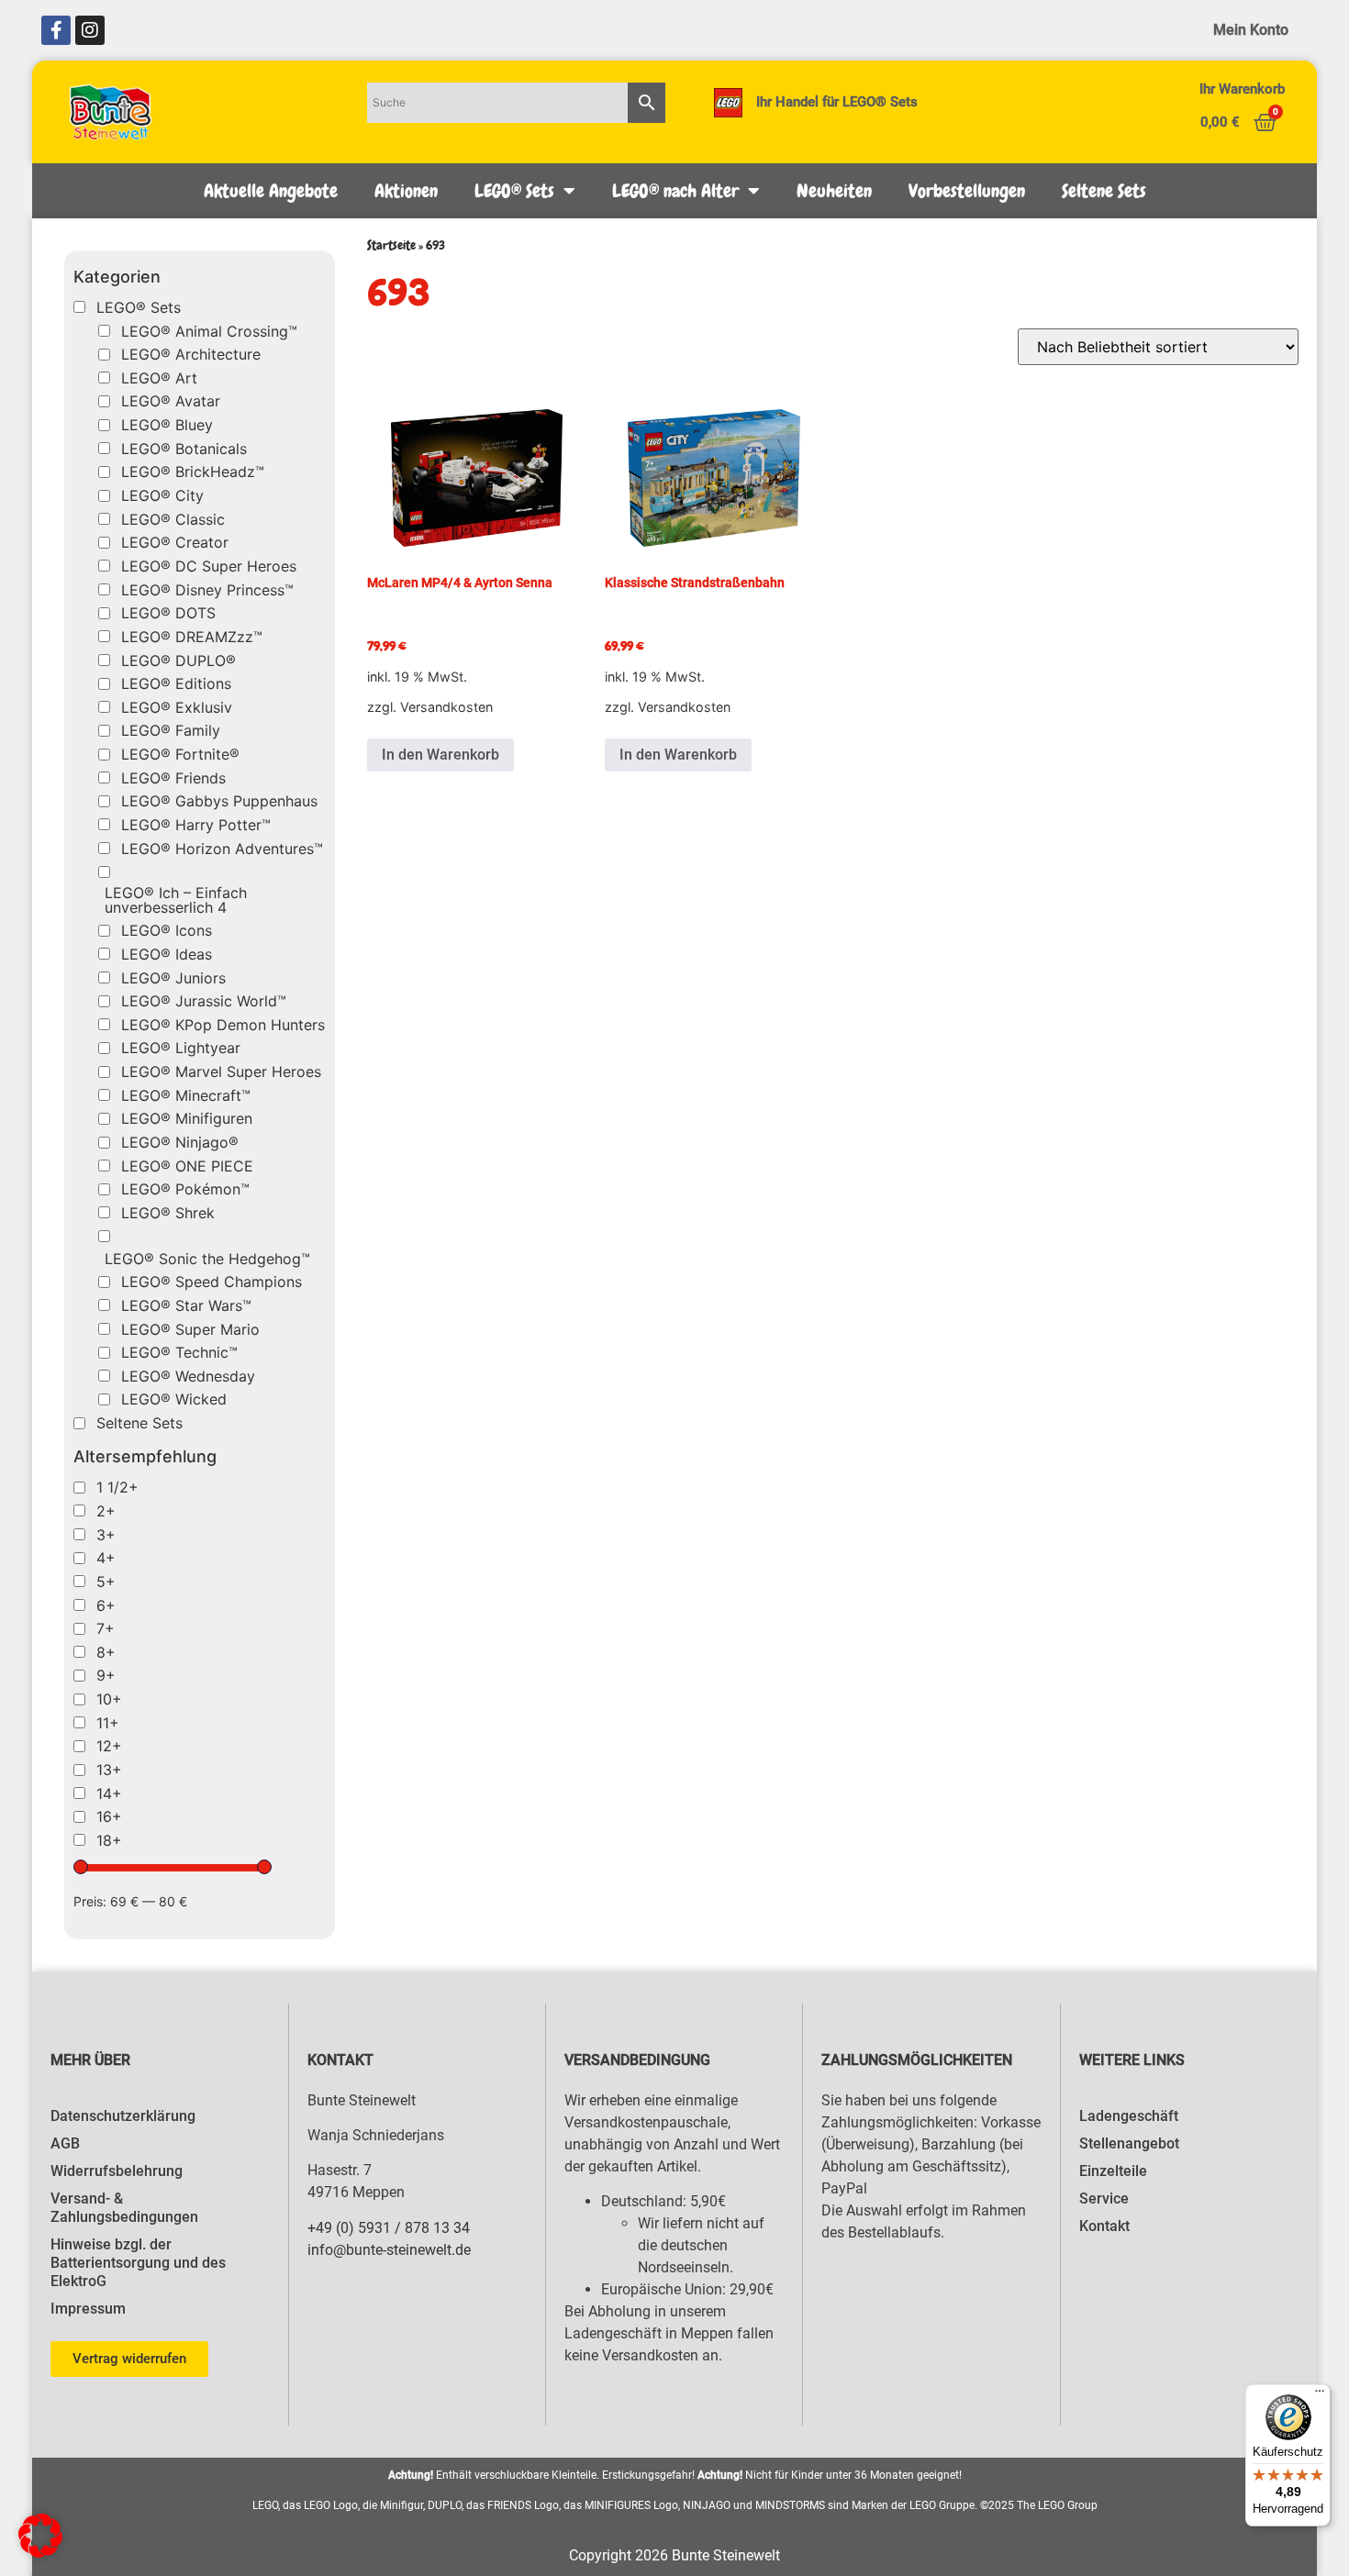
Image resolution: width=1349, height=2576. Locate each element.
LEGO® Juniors (173, 978)
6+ (106, 1605)
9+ (106, 1675)
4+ (106, 1558)
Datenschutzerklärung (123, 2116)
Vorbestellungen (967, 191)
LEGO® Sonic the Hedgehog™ (207, 1259)
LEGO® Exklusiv (177, 707)
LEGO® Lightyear (181, 1048)
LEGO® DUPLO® (178, 661)
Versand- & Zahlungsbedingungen (124, 2208)
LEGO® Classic (173, 519)
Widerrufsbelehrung (117, 2171)
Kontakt (1104, 2226)
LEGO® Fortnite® (180, 754)
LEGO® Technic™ (179, 1352)
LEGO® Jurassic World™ (204, 1001)
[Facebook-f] (56, 30)
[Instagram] (90, 30)
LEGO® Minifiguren (187, 1118)
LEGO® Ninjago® (180, 1142)
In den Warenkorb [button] (440, 755)
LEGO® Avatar (171, 401)
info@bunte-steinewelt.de (389, 2250)
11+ (108, 1723)
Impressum (88, 2309)
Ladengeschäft (1129, 2116)
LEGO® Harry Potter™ (196, 825)
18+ (109, 1840)
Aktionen (406, 191)
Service (1104, 2198)
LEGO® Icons (167, 930)
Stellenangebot (1129, 2143)
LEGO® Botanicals (184, 449)
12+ (109, 1746)
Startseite (391, 245)
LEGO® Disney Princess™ (207, 590)
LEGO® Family (171, 730)
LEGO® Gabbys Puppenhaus (219, 801)
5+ (106, 1582)
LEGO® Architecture (191, 354)
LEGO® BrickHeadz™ (193, 472)
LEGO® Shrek (168, 1213)
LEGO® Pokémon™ (185, 1189)
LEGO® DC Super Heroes (209, 566)
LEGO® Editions (176, 683)
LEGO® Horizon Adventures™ (222, 849)
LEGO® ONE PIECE (187, 1166)
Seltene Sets (1104, 191)
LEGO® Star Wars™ (186, 1305)
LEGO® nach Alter (675, 191)
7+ (106, 1628)
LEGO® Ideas (167, 954)
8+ (106, 1652)
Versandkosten (446, 707)
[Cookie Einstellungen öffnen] (40, 2552)
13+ (109, 1770)
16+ (109, 1816)
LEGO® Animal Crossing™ (209, 331)
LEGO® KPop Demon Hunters (223, 1025)
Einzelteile (1113, 2171)
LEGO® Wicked (174, 1399)
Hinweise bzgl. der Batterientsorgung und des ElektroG (138, 2263)
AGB (65, 2143)
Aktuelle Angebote (271, 191)
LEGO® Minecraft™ (186, 1095)
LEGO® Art (159, 378)
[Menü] (1320, 2395)
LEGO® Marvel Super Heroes (221, 1071)
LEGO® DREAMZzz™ (192, 637)
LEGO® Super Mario (190, 1329)
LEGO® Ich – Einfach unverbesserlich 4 (176, 900)
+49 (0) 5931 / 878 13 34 (389, 2228)
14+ (109, 1793)
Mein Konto (1251, 30)
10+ (109, 1699)
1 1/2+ (117, 1487)
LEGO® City (162, 495)
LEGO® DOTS (168, 613)
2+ (106, 1511)
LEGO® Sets (514, 191)
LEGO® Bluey (167, 425)
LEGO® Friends (173, 778)
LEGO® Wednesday (188, 1376)
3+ (106, 1535)
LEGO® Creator (175, 542)
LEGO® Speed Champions (212, 1282)
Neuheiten (834, 191)
